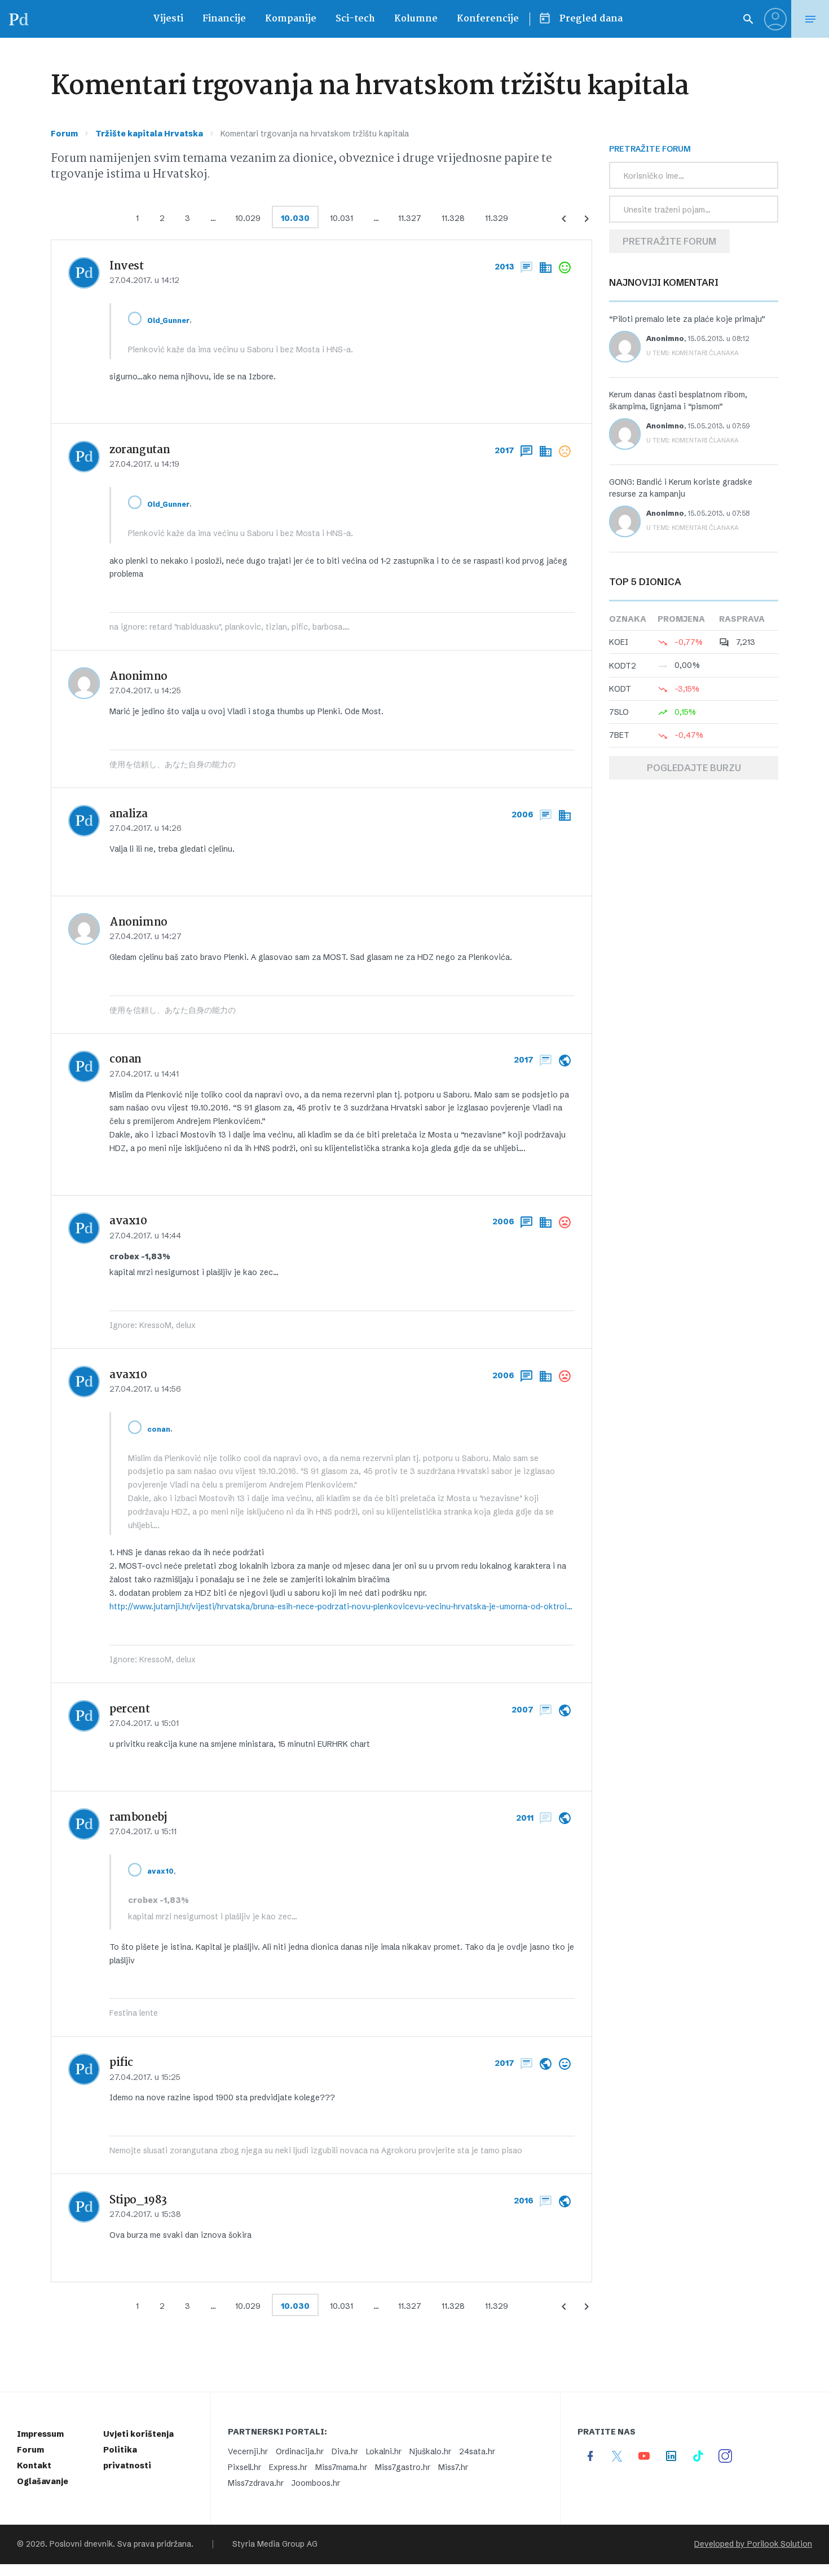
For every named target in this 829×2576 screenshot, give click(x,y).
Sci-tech (355, 19)
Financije (224, 19)
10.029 (248, 218)
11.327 (410, 218)
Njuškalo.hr (430, 2451)
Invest (127, 267)
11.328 (453, 218)
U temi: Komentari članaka (693, 353)
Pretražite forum (669, 241)
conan (125, 1060)
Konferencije (488, 19)
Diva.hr (345, 2451)
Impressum (40, 2434)
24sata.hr (477, 2451)
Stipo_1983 (138, 2201)
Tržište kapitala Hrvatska (149, 134)
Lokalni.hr (384, 2451)
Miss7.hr (453, 2467)
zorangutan (140, 450)
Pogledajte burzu (694, 768)
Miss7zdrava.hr (256, 2483)
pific (121, 2063)
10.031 (341, 218)
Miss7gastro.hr (403, 2467)
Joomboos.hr (316, 2483)
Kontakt (34, 2466)
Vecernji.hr (248, 2451)
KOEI (619, 642)
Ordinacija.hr (300, 2451)
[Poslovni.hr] (19, 19)
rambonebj (138, 1818)
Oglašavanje (43, 2481)
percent (129, 1710)
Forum (64, 134)
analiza (128, 815)
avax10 (128, 1221)
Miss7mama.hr (341, 2467)
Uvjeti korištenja (138, 2434)
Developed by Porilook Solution (753, 2544)
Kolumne (416, 19)
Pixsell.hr (244, 2467)
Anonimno (665, 338)
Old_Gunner (168, 320)
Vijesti (168, 19)
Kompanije (291, 19)
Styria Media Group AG (275, 2544)
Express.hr (288, 2467)
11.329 (497, 218)
